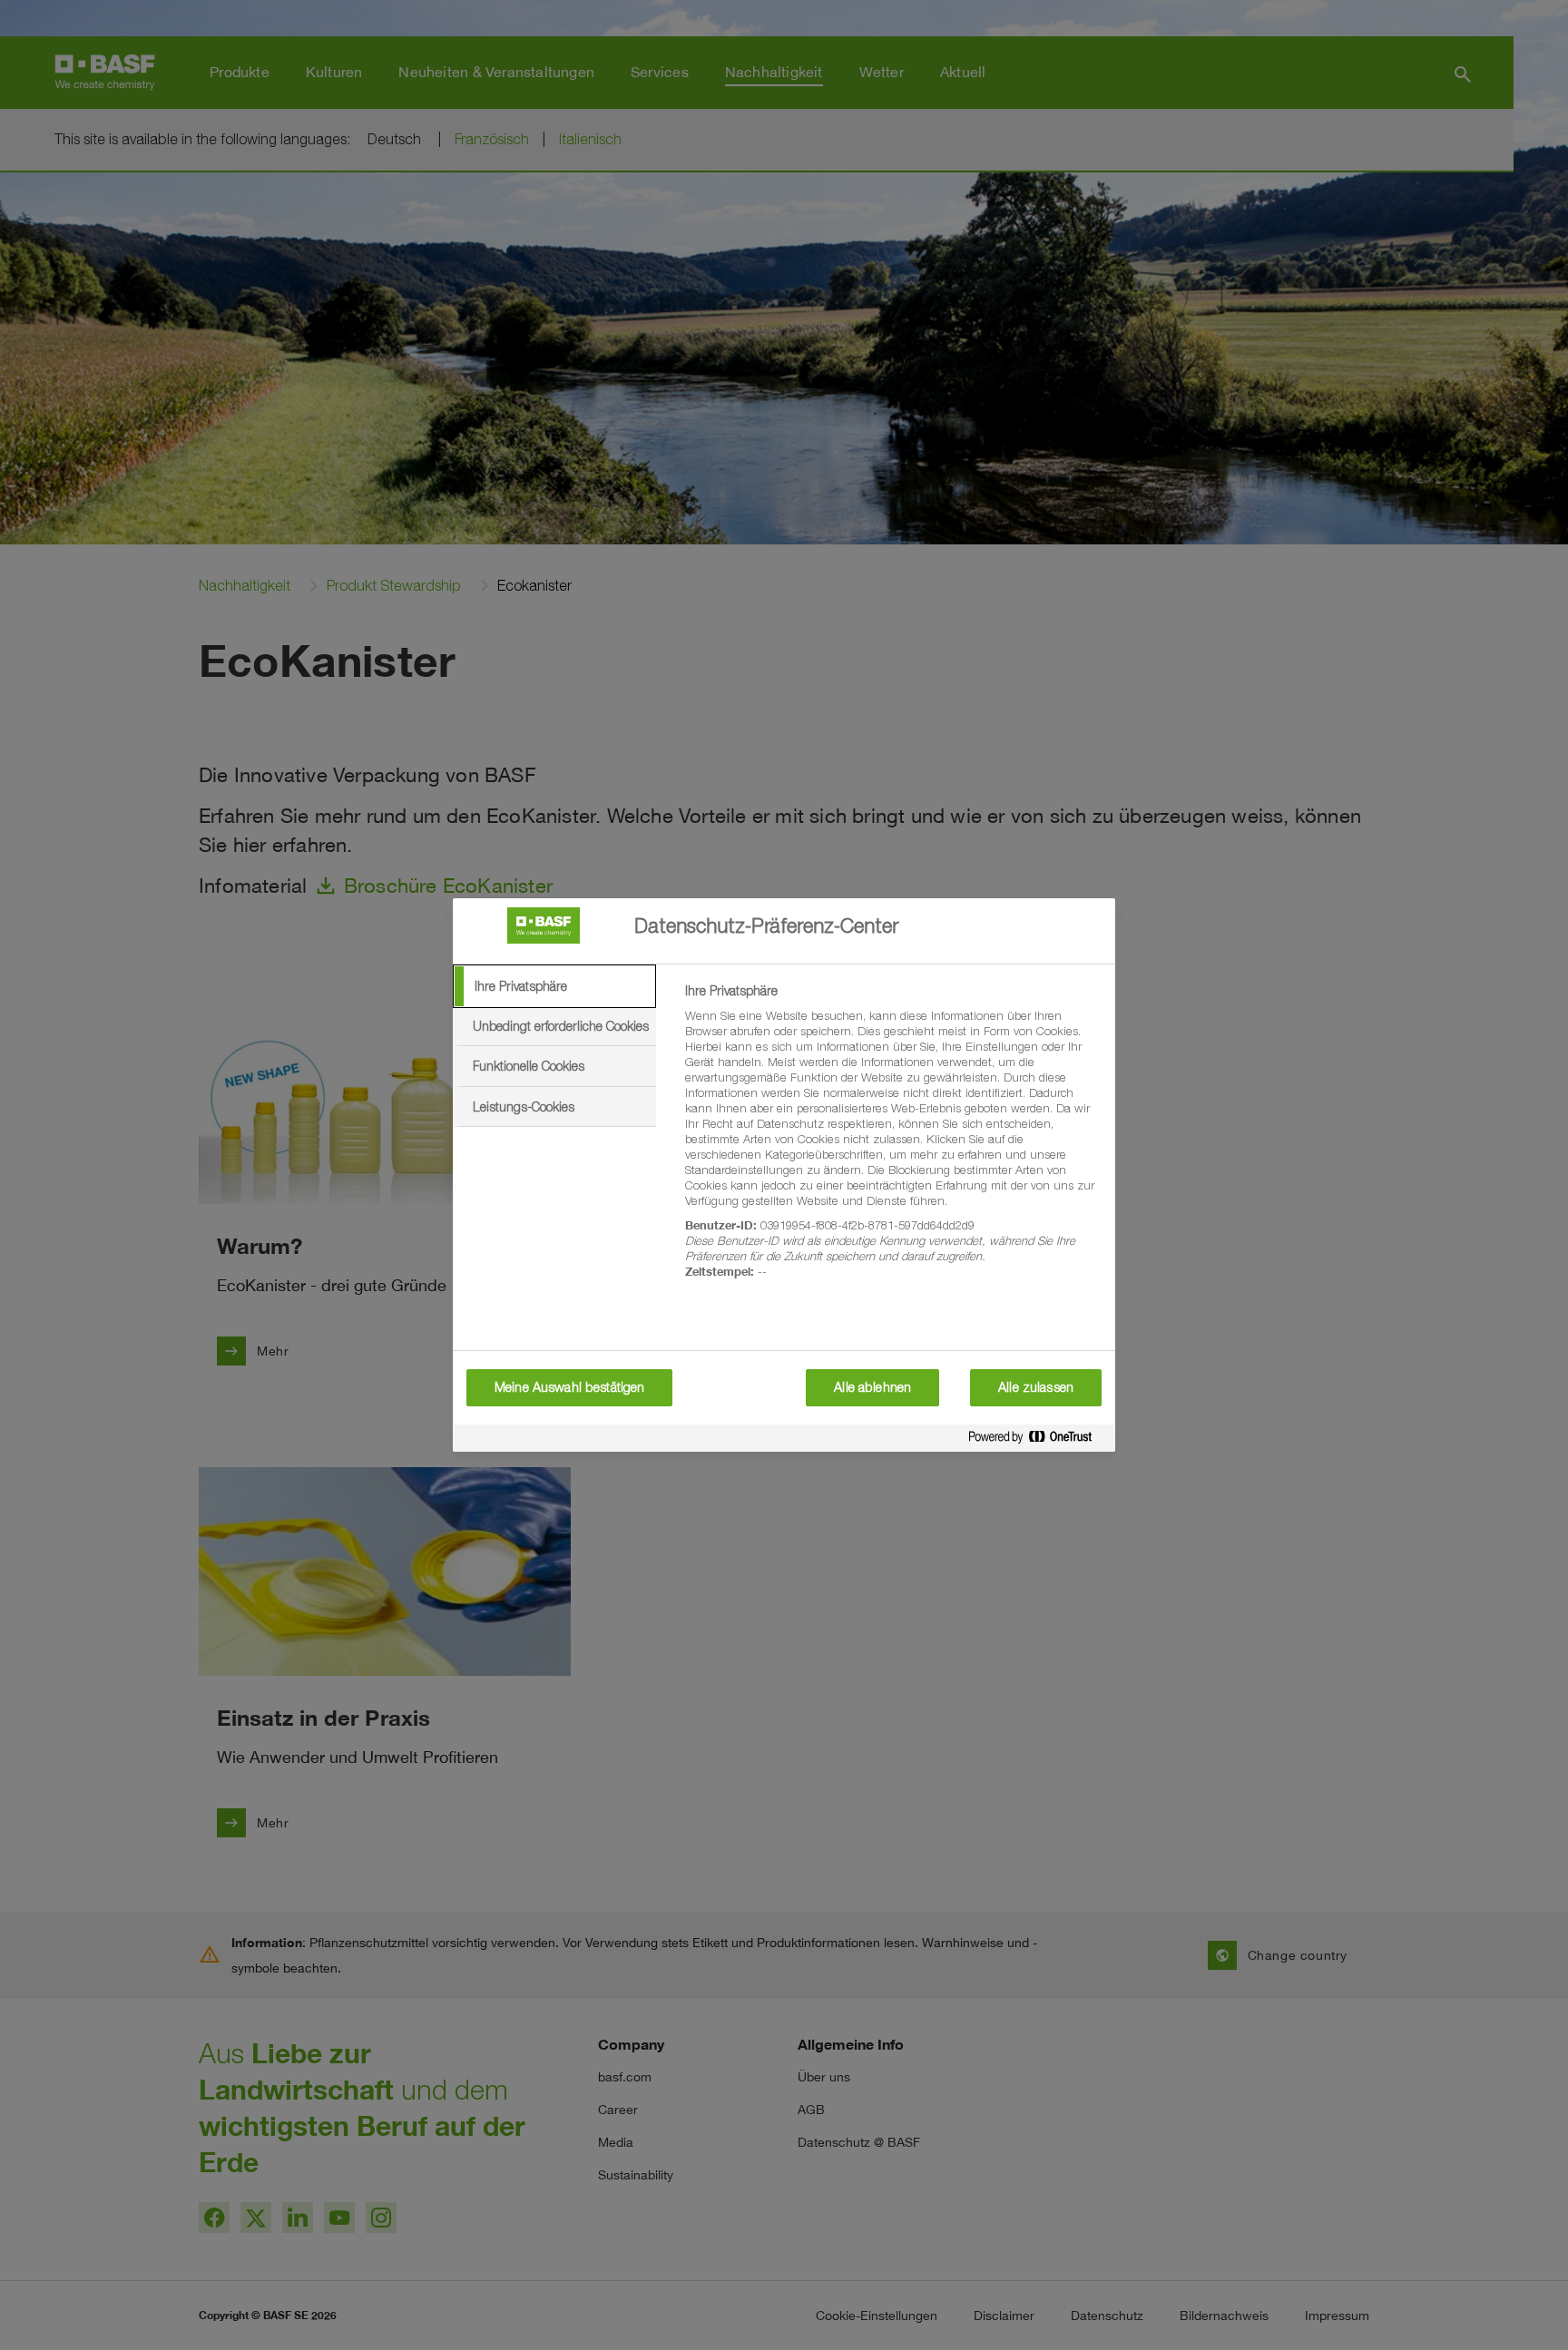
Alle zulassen (1036, 1387)
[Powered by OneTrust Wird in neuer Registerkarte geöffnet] (1037, 1440)
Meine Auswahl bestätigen (569, 1387)
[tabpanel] (892, 1141)
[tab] (554, 986)
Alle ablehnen (872, 1387)
